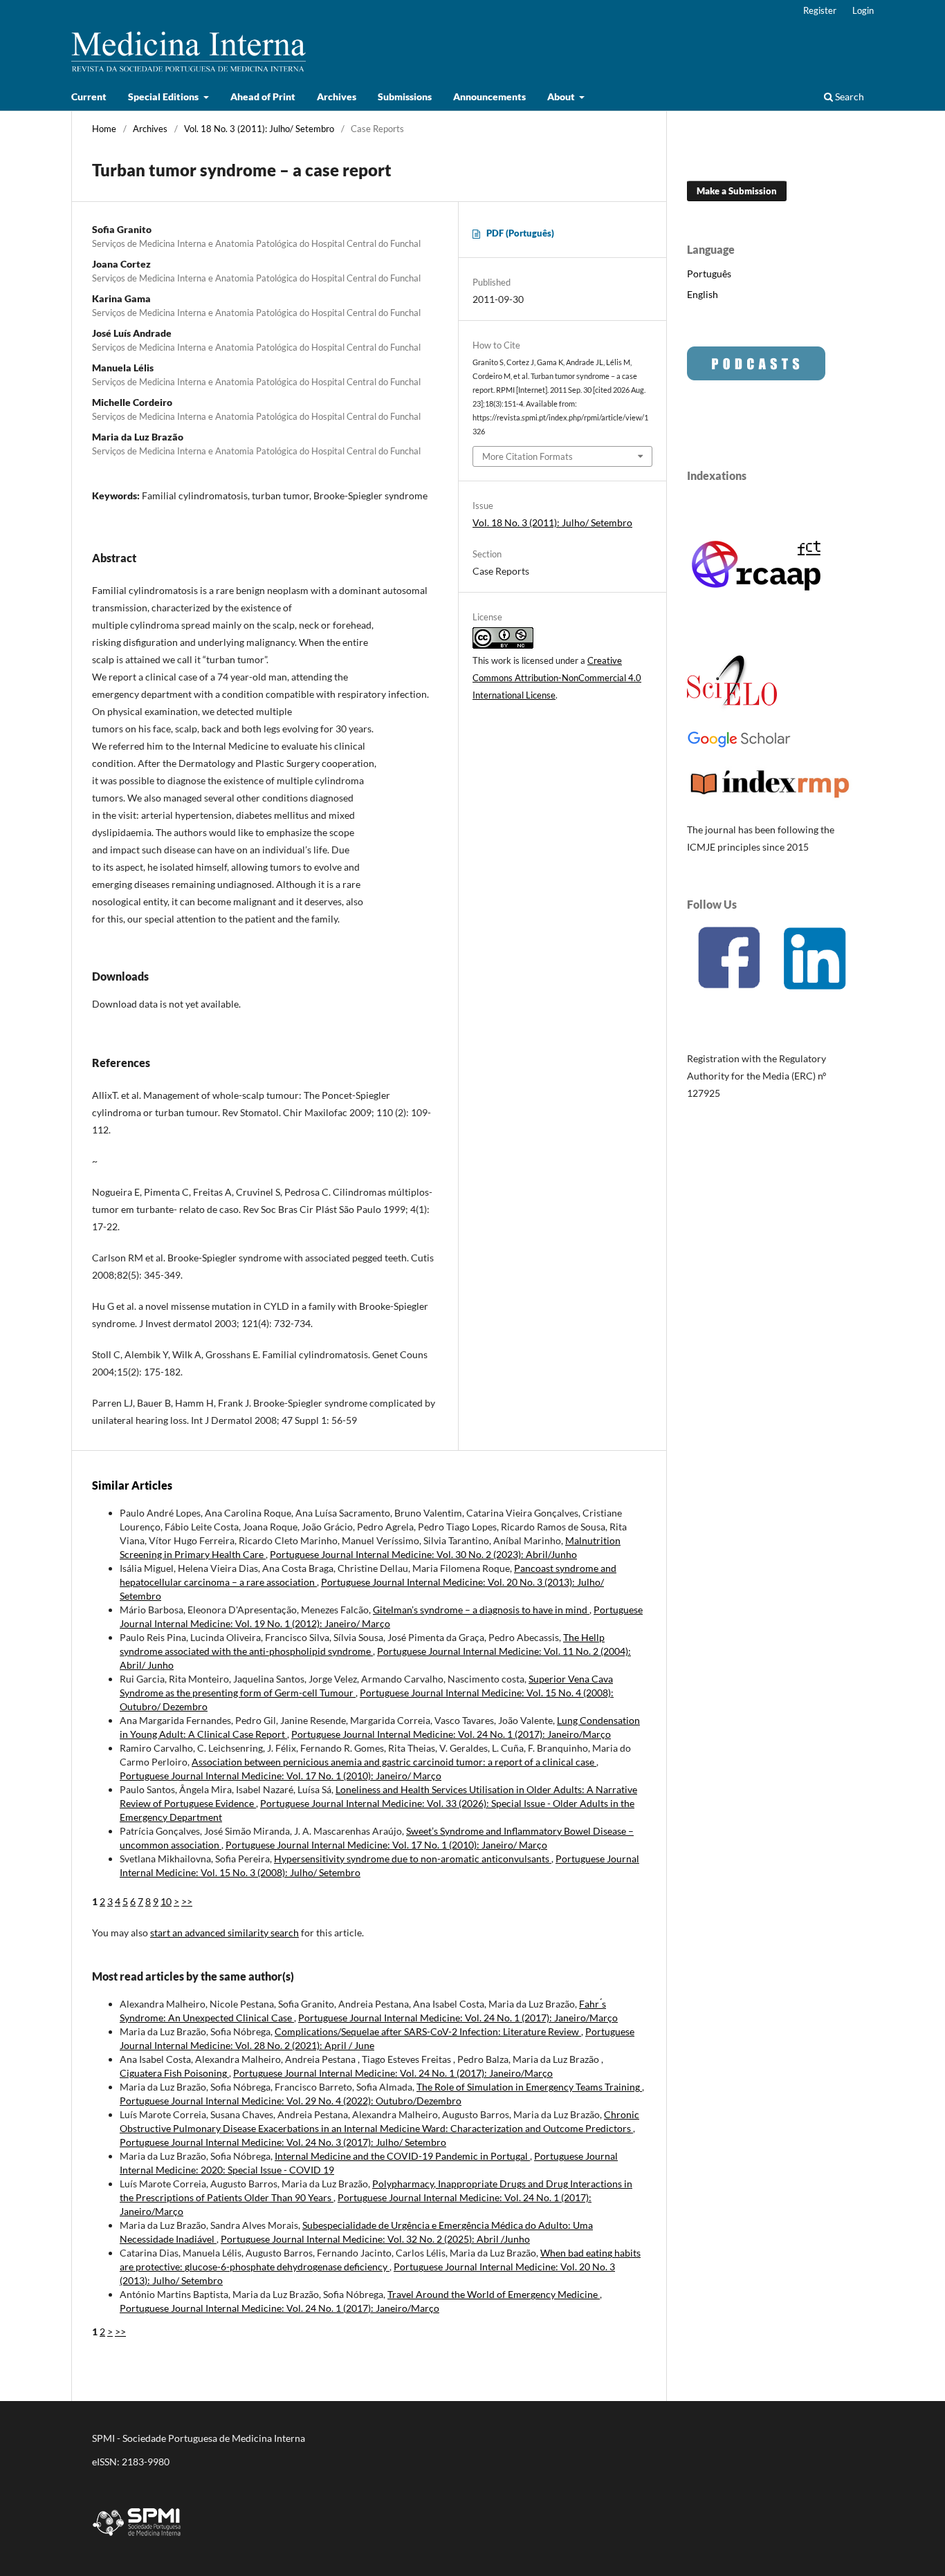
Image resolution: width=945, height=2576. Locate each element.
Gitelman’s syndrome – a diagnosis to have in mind (481, 1610)
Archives (337, 96)
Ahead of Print (263, 96)
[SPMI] (137, 2538)
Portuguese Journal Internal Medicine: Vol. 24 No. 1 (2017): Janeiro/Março (451, 1734)
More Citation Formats (527, 456)
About (562, 96)
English (703, 294)
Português (709, 274)
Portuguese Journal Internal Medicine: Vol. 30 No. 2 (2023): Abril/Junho (423, 1554)
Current (89, 96)
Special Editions (164, 96)
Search (848, 96)
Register (820, 10)
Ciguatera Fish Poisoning (174, 2073)
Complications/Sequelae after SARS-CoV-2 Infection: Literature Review (428, 2031)
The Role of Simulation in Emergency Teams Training (529, 2087)
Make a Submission (737, 191)
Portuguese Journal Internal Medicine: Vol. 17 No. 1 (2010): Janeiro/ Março (281, 1776)
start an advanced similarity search (224, 1933)
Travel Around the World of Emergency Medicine (494, 2294)
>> (187, 1901)
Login (863, 10)
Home (104, 129)
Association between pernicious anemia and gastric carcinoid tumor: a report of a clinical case (394, 1762)
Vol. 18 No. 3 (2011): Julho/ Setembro (259, 129)
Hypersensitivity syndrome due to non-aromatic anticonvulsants (413, 1859)
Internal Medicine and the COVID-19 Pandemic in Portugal (402, 2156)
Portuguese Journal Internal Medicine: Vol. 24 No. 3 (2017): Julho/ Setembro (283, 2142)
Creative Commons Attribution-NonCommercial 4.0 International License (557, 678)
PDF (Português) (520, 233)
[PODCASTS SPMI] (756, 377)
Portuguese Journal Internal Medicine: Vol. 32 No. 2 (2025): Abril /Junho (375, 2239)
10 (166, 1901)
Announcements (489, 96)
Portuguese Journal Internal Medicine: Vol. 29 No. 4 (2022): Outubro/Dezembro (291, 2101)
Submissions (405, 96)
